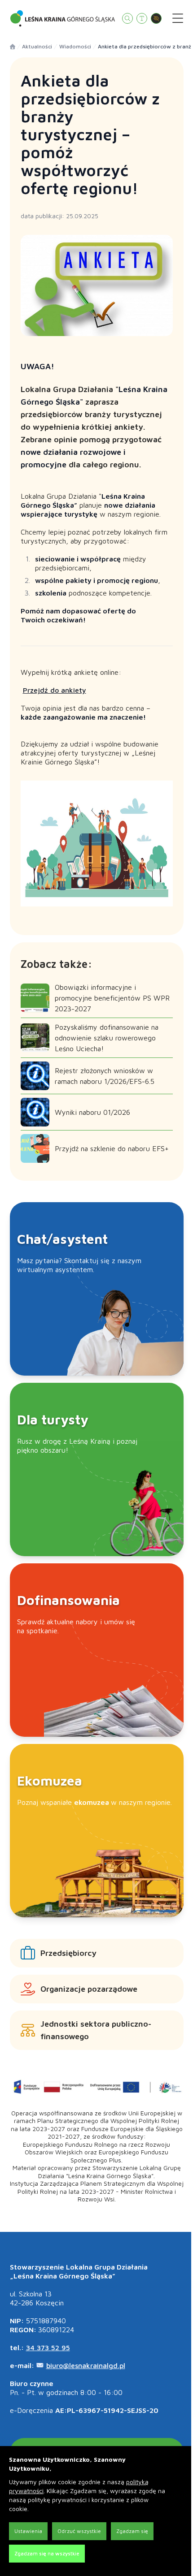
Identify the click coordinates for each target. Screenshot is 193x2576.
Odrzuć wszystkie (79, 2531)
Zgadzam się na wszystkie (47, 2553)
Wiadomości (75, 46)
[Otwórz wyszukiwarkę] (127, 18)
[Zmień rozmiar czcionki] (142, 18)
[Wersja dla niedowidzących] (156, 18)
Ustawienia (28, 2531)
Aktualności (37, 46)
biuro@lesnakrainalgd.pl (86, 2365)
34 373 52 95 (48, 2347)
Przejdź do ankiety (55, 690)
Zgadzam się (132, 2531)
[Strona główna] (13, 47)
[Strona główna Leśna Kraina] (63, 18)
